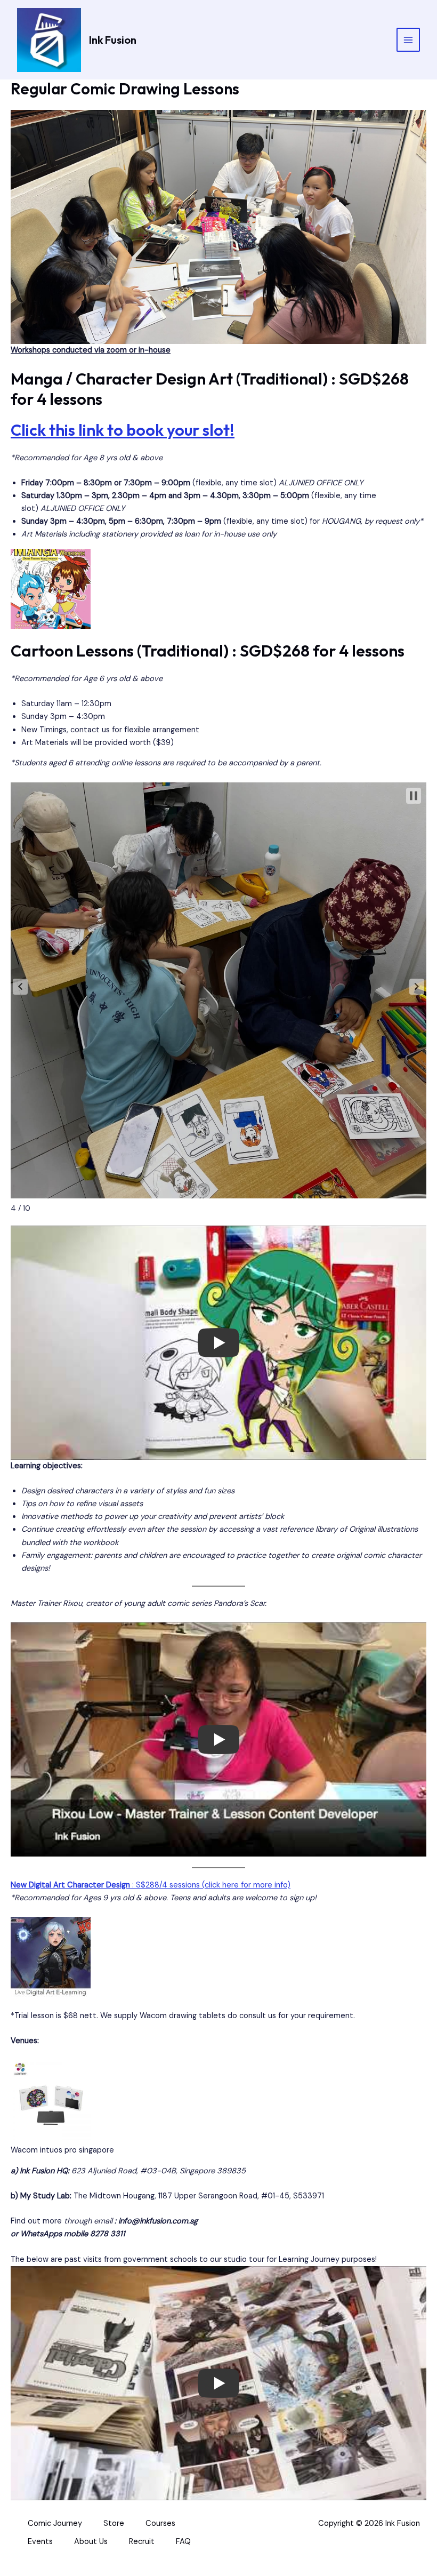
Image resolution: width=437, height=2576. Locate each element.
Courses (160, 2523)
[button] (20, 987)
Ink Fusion (113, 40)
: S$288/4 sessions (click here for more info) (151, 1885)
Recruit (142, 2542)
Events (40, 2542)
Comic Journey (55, 2523)
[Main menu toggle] (408, 39)
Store (114, 2523)
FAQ (183, 2542)
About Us (91, 2542)
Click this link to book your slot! (123, 430)
